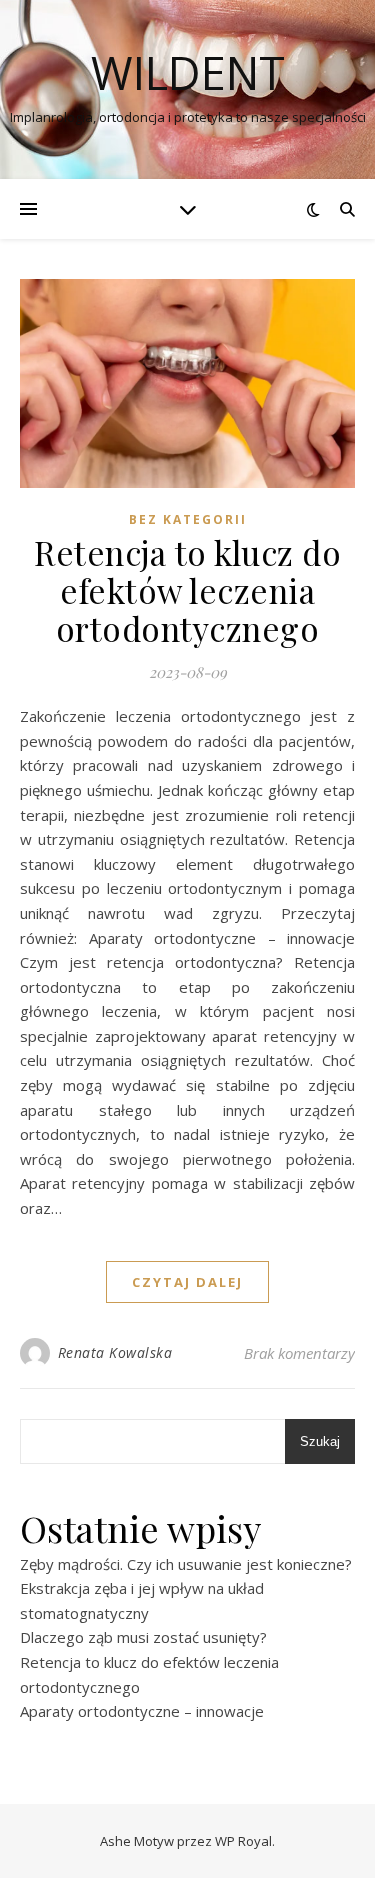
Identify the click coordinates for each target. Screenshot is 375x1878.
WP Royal (243, 1841)
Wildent (188, 72)
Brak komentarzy (299, 1353)
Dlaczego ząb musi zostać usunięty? (143, 1637)
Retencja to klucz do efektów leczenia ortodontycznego (187, 590)
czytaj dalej (187, 1282)
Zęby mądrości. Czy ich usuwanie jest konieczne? (186, 1564)
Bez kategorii (188, 519)
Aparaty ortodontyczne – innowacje (142, 1711)
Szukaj (320, 1441)
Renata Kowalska (115, 1352)
